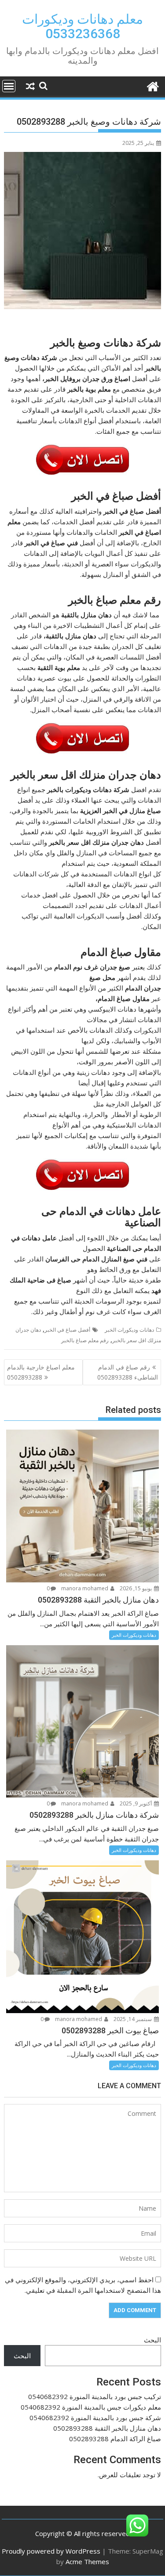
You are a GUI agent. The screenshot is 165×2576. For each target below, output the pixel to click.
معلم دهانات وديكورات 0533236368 (82, 26)
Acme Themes (87, 2562)
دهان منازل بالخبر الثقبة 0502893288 (107, 2428)
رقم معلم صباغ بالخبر (85, 1340)
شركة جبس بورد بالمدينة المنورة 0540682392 (95, 2417)
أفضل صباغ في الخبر (67, 1330)
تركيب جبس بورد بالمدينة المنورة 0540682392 (95, 2396)
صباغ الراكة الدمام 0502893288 (115, 2439)
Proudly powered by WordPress (51, 2551)
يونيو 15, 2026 (136, 1588)
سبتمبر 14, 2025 (133, 2019)
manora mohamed (85, 1588)
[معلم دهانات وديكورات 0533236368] (152, 85)
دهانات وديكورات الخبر (129, 1330)
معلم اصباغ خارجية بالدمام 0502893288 (41, 1372)
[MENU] (9, 86)
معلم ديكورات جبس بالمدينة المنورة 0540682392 (91, 2407)
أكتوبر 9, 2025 (136, 1803)
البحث (152, 2340)
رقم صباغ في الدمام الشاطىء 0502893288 (128, 1372)
